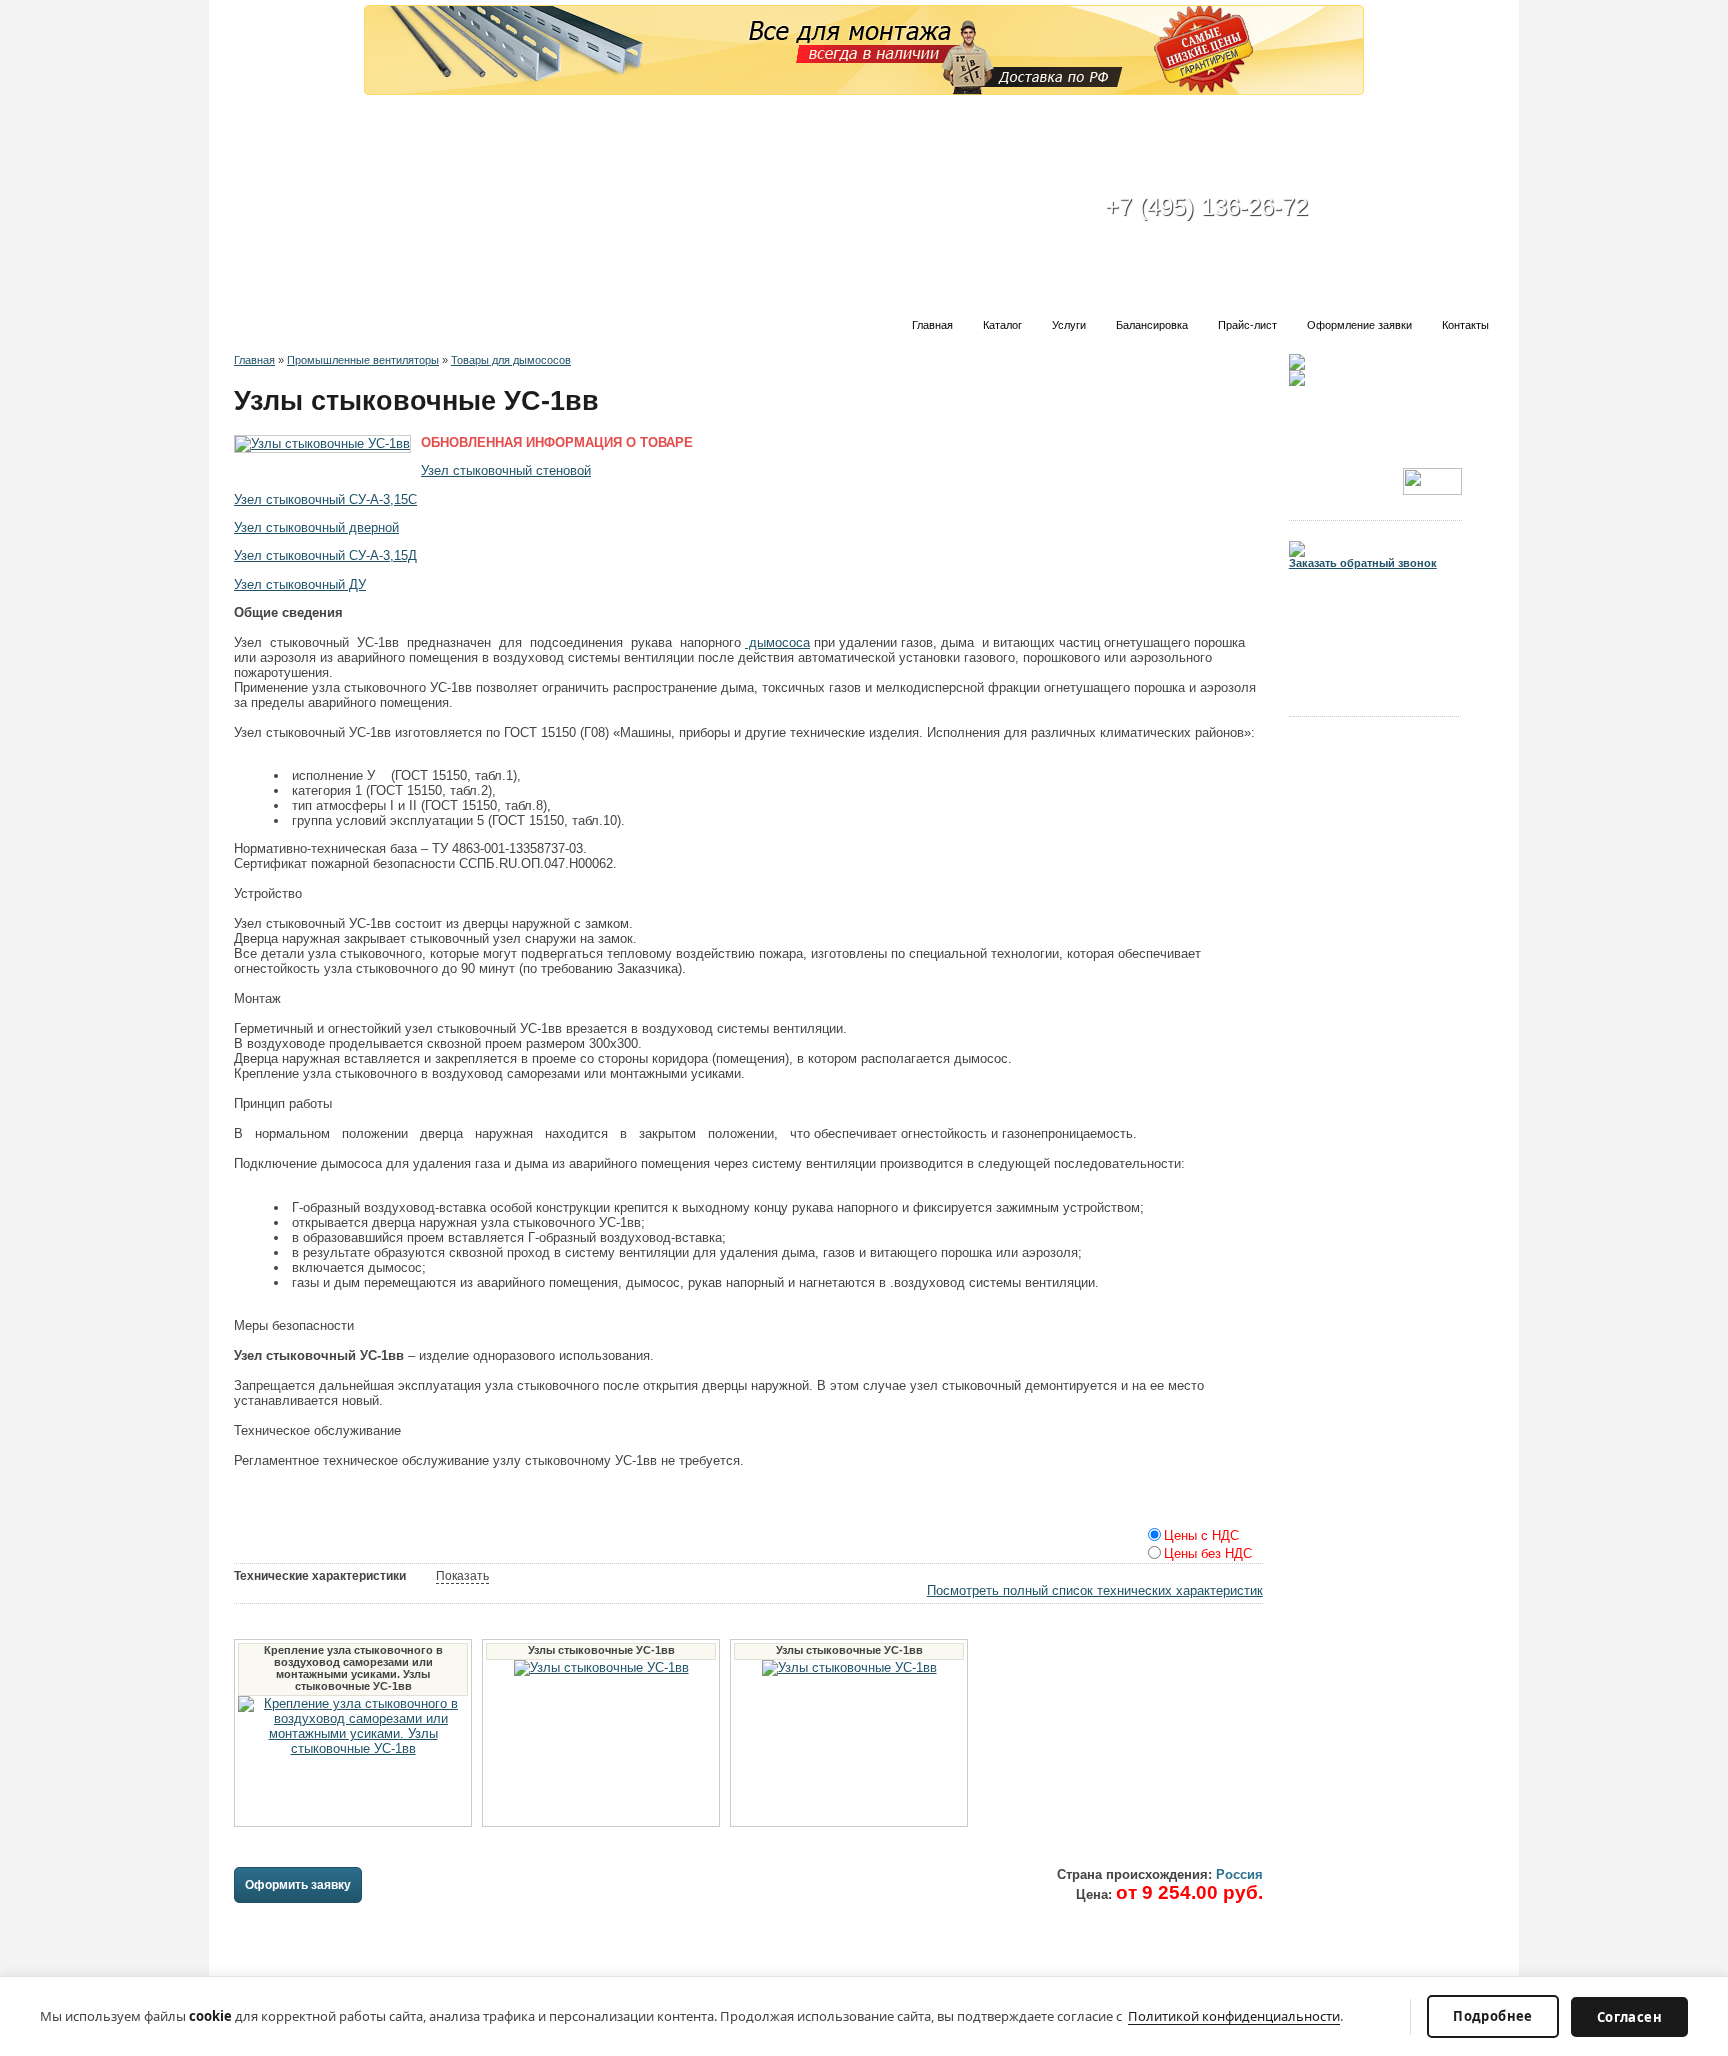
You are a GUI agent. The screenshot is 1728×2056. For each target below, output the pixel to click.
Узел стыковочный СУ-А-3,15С (325, 499)
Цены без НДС (1208, 1554)
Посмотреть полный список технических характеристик (1095, 1590)
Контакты (1465, 325)
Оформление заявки (1359, 325)
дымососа (777, 642)
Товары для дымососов (511, 360)
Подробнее (1493, 2016)
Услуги (1069, 325)
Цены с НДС (1201, 1536)
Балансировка (1152, 325)
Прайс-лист (1247, 325)
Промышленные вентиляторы (363, 360)
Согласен (1629, 2017)
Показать (462, 1576)
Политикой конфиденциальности (1234, 2016)
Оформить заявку (298, 1885)
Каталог (1002, 325)
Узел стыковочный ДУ (300, 584)
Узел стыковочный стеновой (506, 470)
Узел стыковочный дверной (316, 527)
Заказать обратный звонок (1363, 563)
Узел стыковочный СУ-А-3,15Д (325, 555)
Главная (932, 325)
